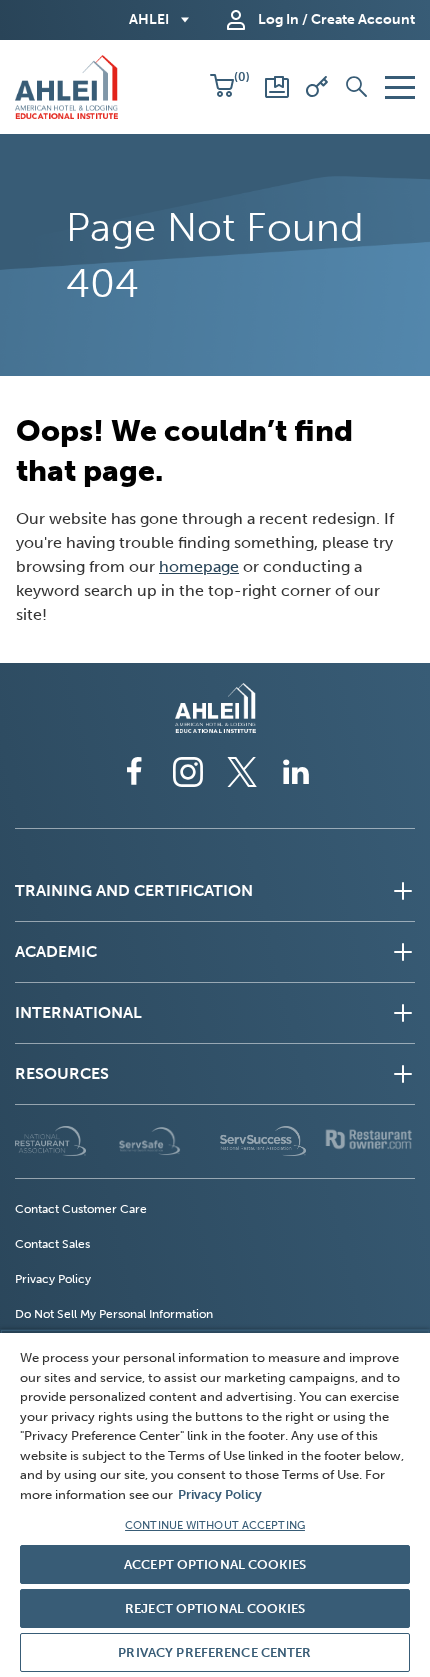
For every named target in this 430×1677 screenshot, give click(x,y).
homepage (199, 566)
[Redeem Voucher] (317, 87)
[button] (222, 87)
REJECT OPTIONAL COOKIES (215, 1608)
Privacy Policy (220, 1494)
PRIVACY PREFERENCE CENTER (214, 1652)
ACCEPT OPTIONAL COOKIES (215, 1564)
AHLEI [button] (149, 19)
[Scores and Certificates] (277, 87)
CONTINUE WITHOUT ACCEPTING (215, 1525)
